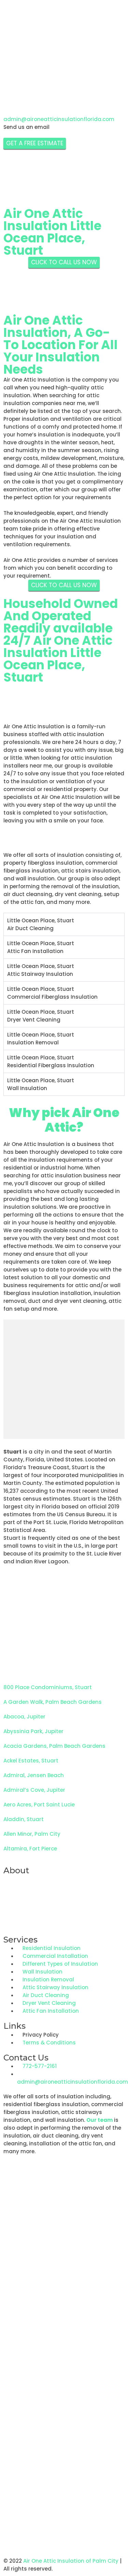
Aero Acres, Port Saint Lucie (39, 1805)
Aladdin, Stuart (24, 1819)
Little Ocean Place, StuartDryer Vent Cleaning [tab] (41, 1016)
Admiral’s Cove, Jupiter (34, 1790)
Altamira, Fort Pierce (30, 1849)
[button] (64, 2535)
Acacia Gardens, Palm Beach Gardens (54, 1746)
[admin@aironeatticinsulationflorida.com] (12, 105)
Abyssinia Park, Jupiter (33, 1731)
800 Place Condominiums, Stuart (48, 1687)
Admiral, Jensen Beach (34, 1775)
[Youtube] (49, 79)
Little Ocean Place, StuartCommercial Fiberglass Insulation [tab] (52, 993)
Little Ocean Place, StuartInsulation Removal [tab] (41, 1039)
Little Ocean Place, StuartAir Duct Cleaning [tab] (41, 924)
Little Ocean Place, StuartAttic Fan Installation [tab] (41, 947)
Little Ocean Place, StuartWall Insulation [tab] (41, 1084)
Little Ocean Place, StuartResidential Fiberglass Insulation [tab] (51, 1061)
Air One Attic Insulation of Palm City (71, 2561)
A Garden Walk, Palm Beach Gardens (53, 1702)
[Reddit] (30, 79)
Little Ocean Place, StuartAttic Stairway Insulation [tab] (41, 970)
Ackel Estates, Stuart (31, 1761)
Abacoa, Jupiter (24, 1717)
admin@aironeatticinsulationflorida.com (59, 119)
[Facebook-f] (12, 79)
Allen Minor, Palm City (32, 1834)
